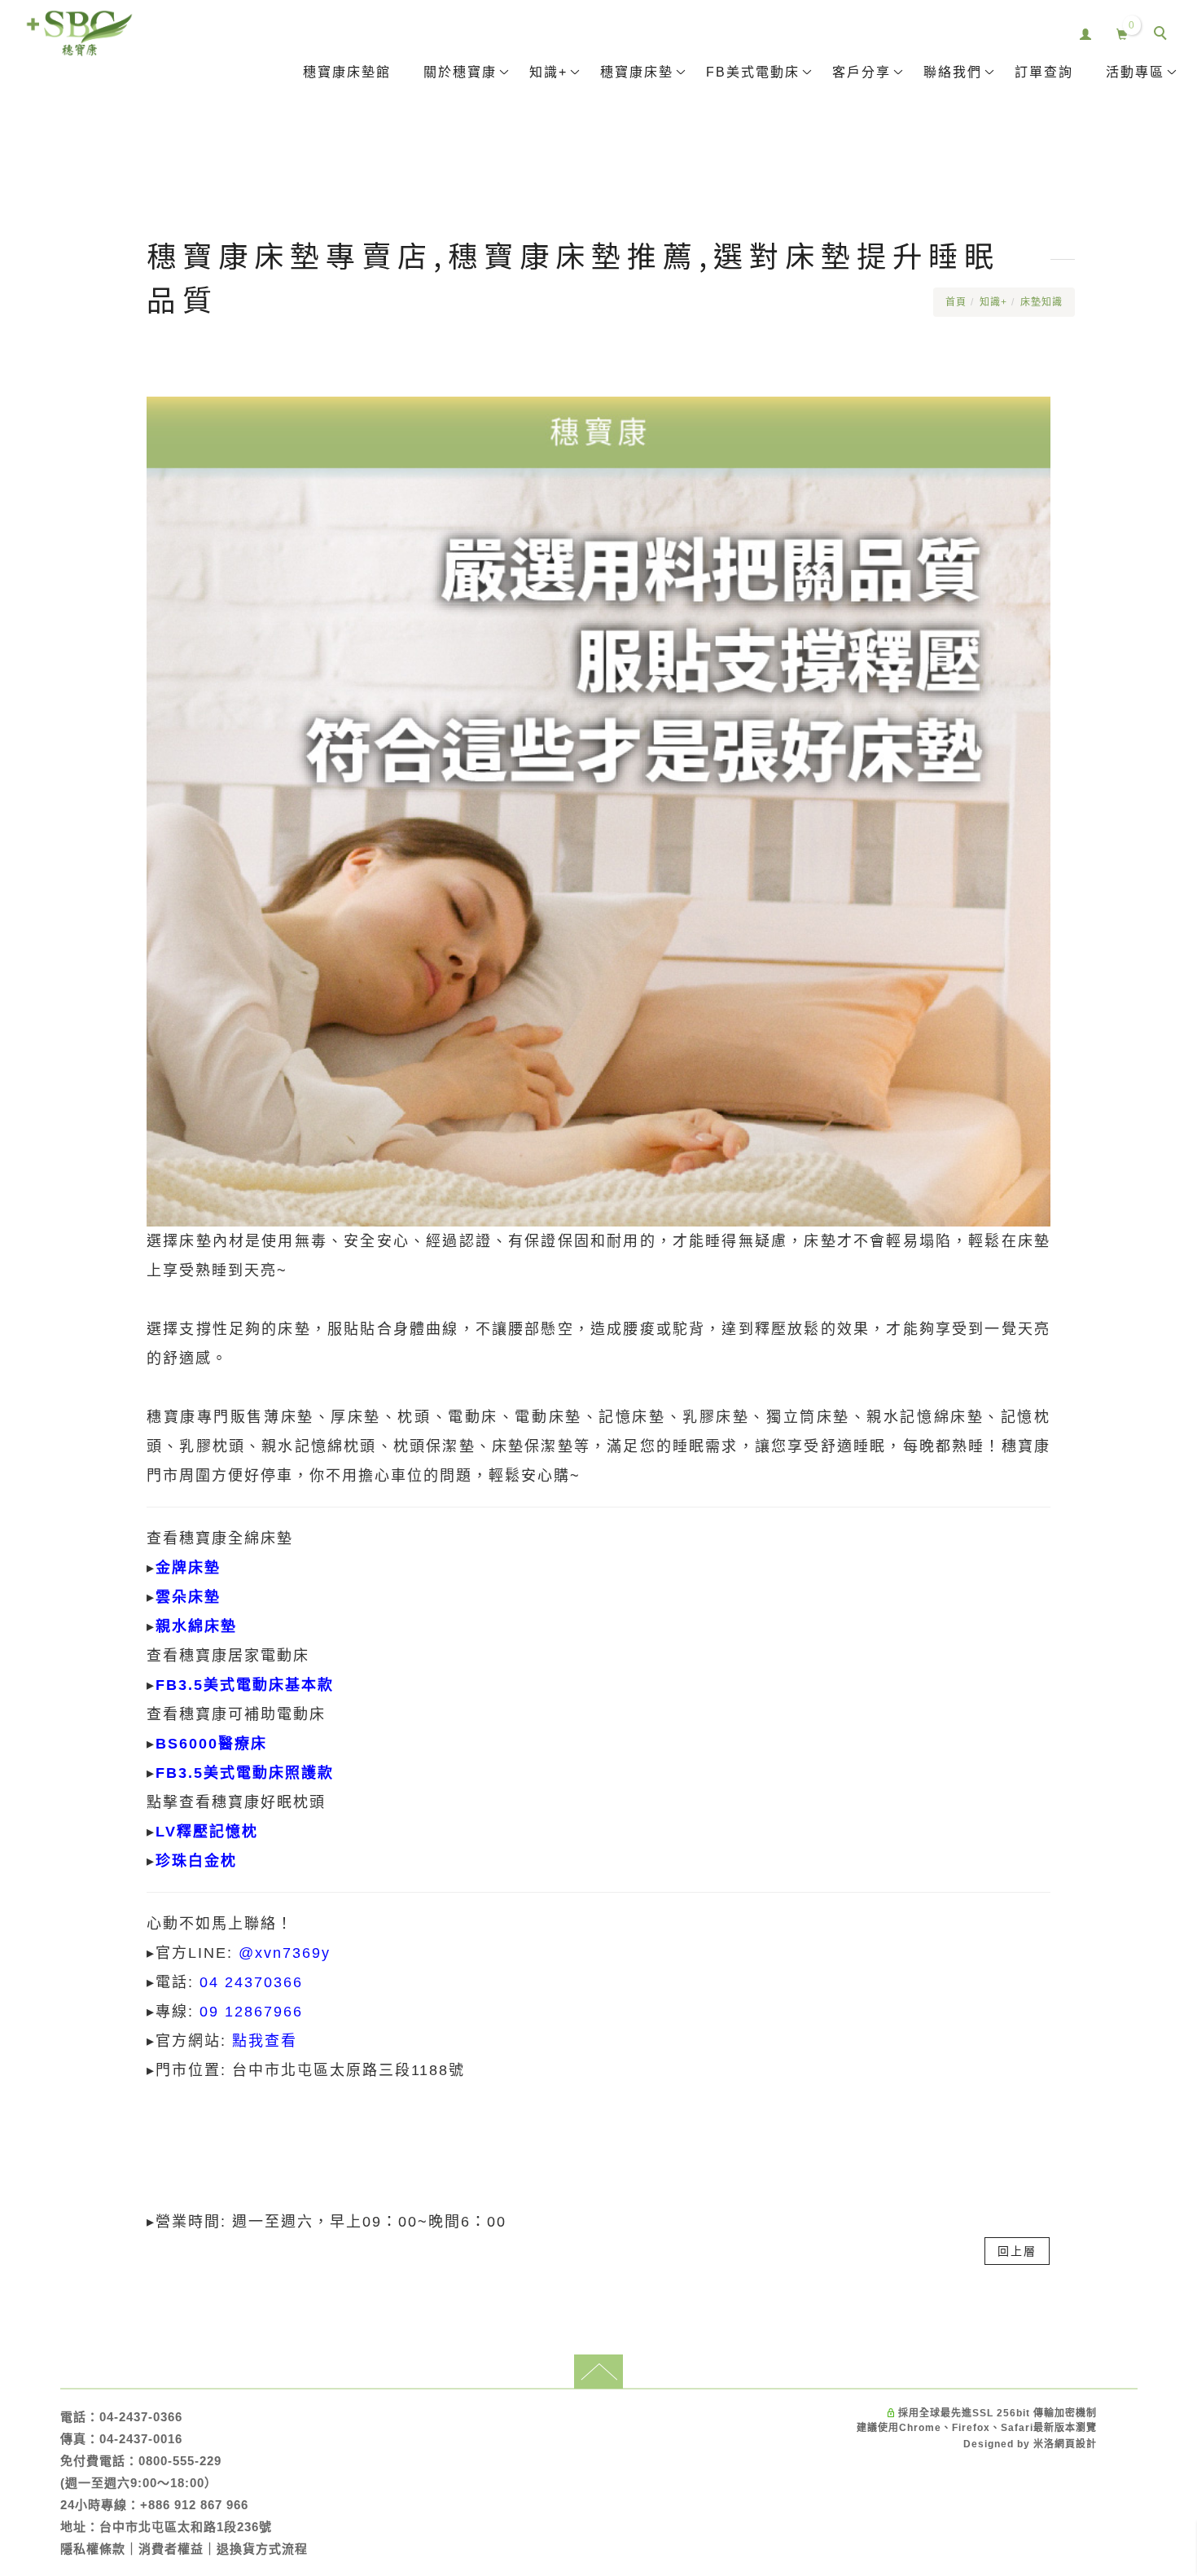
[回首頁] (79, 33)
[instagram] (1164, 1907)
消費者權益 (171, 2549)
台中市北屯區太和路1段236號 (186, 2527)
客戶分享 (862, 72)
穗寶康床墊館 (347, 72)
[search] (1163, 35)
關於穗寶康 (460, 72)
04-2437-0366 (141, 2417)
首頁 (956, 302)
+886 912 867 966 (194, 2505)
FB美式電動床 (753, 72)
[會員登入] (1086, 32)
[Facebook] (1164, 1832)
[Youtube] (1164, 1870)
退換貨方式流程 (262, 2549)
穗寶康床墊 (637, 72)
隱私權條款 (93, 2549)
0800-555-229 (180, 2461)
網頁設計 (1076, 2444)
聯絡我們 (953, 72)
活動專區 (1135, 72)
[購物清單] (1122, 32)
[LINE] (1164, 1795)
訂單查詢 (1044, 72)
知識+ (548, 72)
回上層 (1017, 2251)
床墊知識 (1041, 302)
